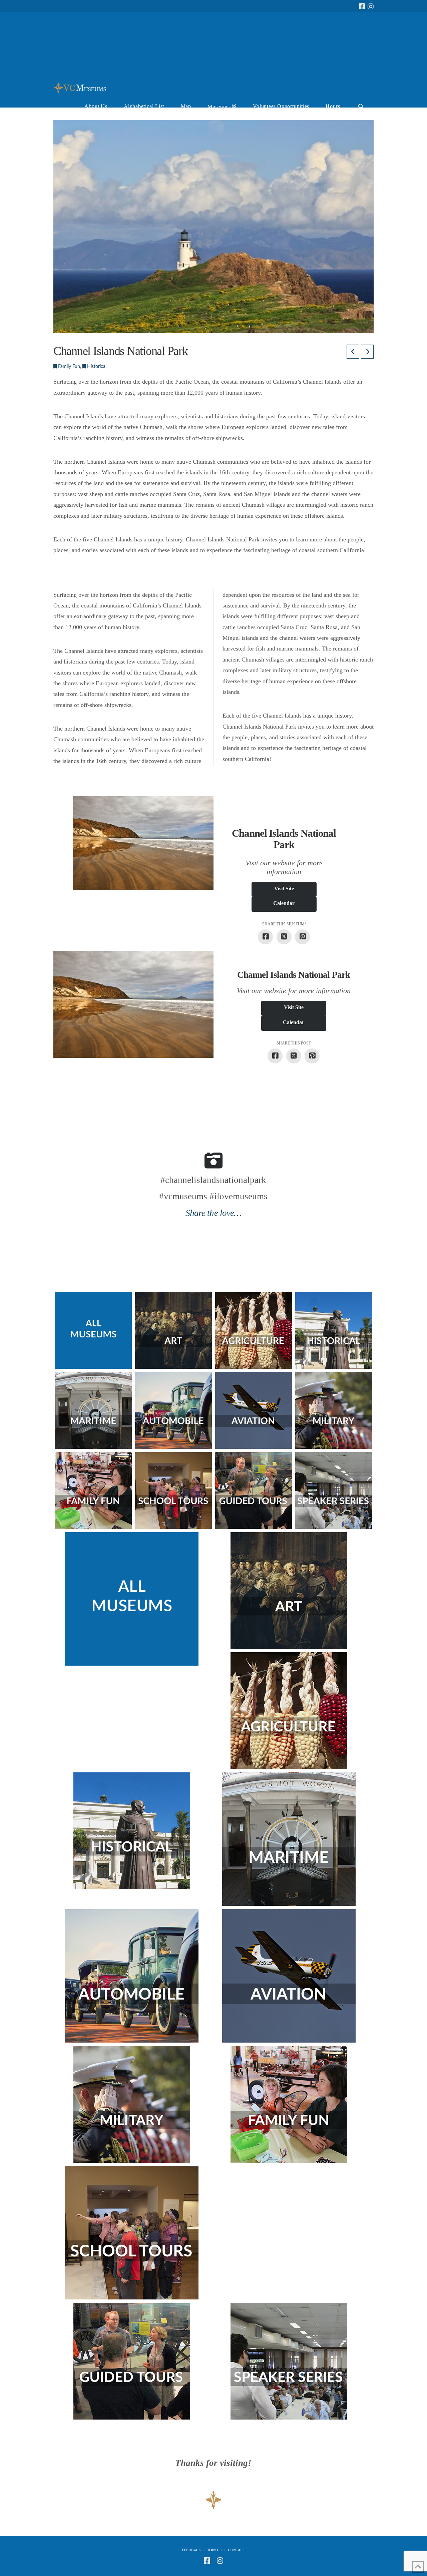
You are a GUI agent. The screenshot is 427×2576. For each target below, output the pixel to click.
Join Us (215, 2550)
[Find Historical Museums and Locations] (334, 1330)
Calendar (284, 903)
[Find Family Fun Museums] (93, 1490)
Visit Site (284, 889)
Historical (96, 367)
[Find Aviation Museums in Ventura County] (254, 1410)
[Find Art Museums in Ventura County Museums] (173, 1330)
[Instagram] (371, 7)
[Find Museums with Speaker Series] (334, 1490)
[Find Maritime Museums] (93, 1410)
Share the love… (213, 1213)
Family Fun (68, 367)
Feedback (191, 2550)
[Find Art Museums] (289, 1591)
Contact (237, 2550)
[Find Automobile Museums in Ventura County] (173, 1410)
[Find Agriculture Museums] (254, 1330)
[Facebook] (362, 7)
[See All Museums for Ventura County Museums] (93, 1330)
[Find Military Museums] (334, 1410)
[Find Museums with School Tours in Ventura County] (173, 1490)
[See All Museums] (132, 1599)
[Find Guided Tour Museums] (254, 1490)
